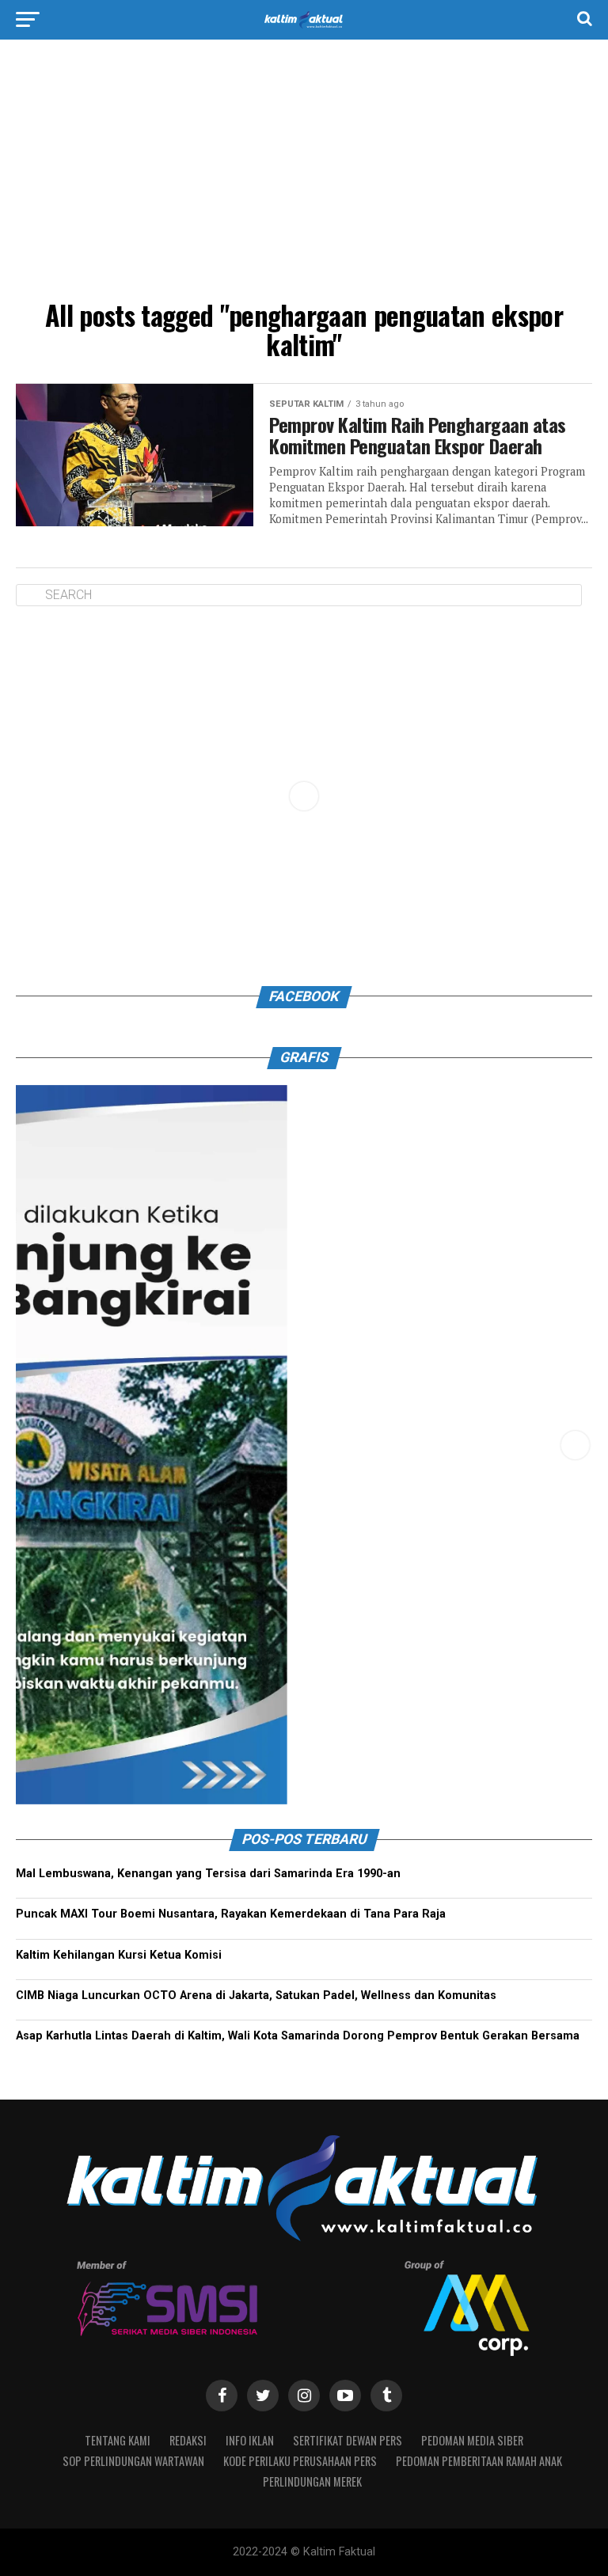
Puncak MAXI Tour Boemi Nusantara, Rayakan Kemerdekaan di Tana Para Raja (231, 1914)
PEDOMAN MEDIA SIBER (472, 2440)
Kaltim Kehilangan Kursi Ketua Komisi (119, 1955)
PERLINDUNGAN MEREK (312, 2481)
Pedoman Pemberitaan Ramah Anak (479, 2461)
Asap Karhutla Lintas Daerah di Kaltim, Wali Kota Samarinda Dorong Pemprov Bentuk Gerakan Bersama (298, 2036)
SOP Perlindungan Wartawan (133, 2461)
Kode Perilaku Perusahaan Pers (300, 2461)
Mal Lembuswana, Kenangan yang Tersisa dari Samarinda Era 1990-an (208, 1874)
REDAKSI (188, 2440)
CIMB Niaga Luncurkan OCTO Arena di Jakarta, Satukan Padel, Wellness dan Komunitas (256, 1996)
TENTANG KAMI (118, 2440)
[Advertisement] (304, 174)
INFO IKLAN (250, 2440)
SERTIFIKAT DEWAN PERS (348, 2440)
